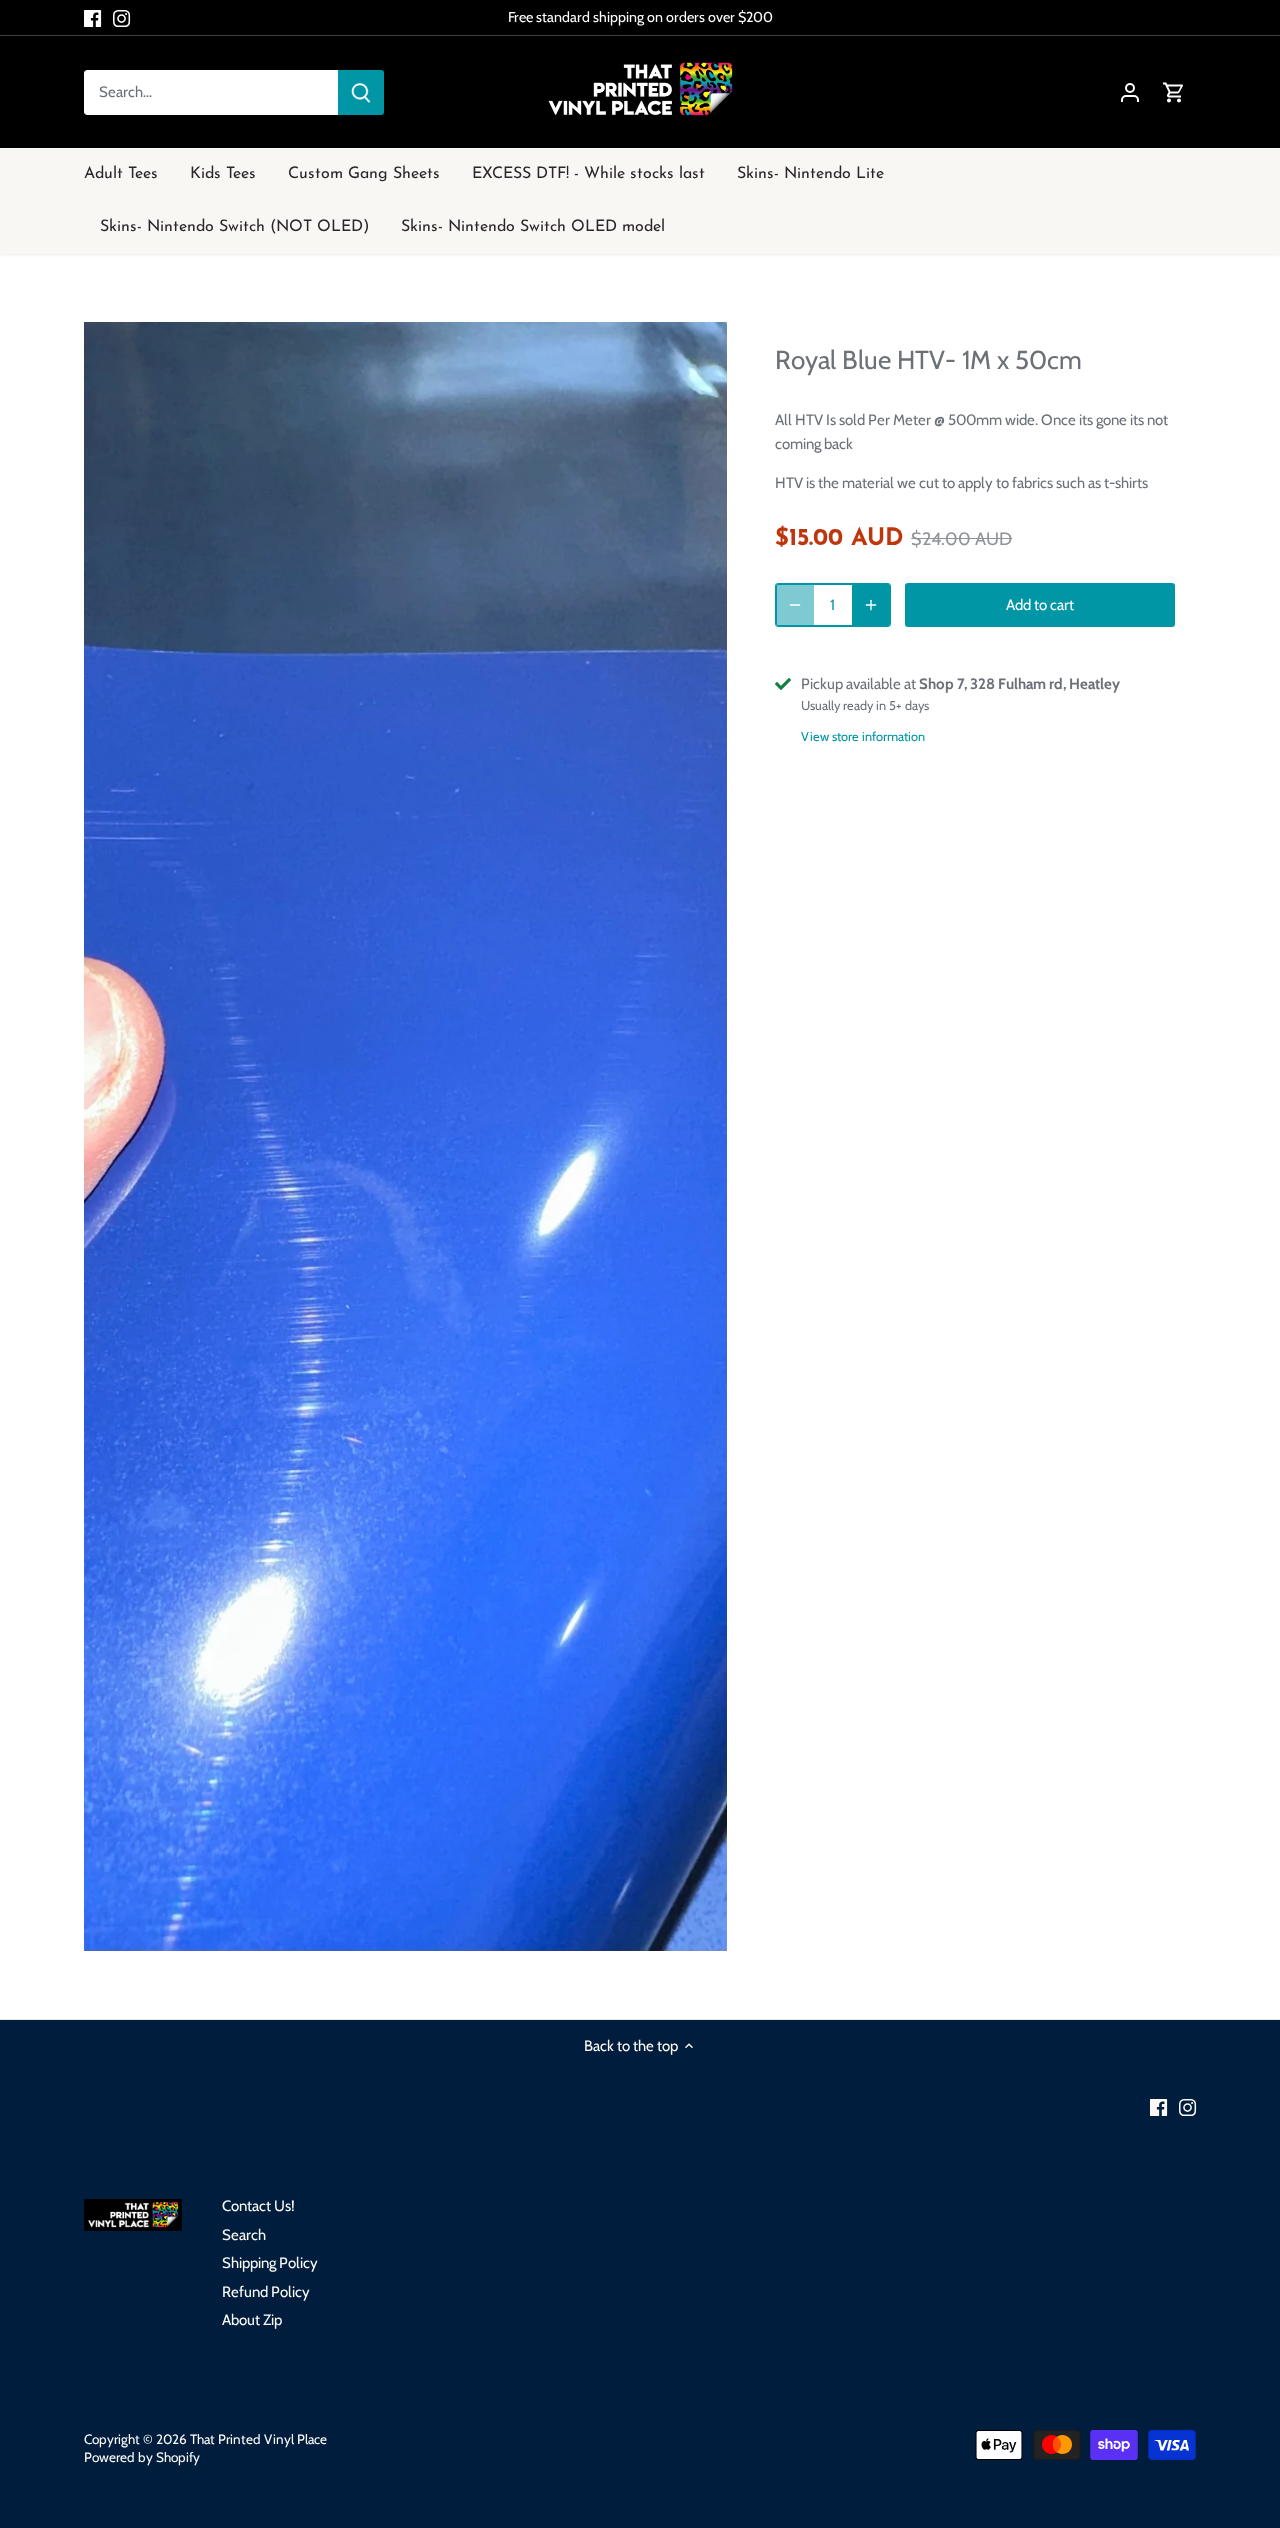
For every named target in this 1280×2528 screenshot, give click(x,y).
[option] (406, 1136)
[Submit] (361, 92)
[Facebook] (92, 17)
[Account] (1130, 92)
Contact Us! (258, 2206)
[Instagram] (121, 17)
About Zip (252, 2320)
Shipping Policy (270, 2263)
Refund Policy (266, 2292)
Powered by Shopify (142, 2457)
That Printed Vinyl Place (258, 2439)
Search (244, 2235)
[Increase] (871, 605)
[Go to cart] (1174, 92)
